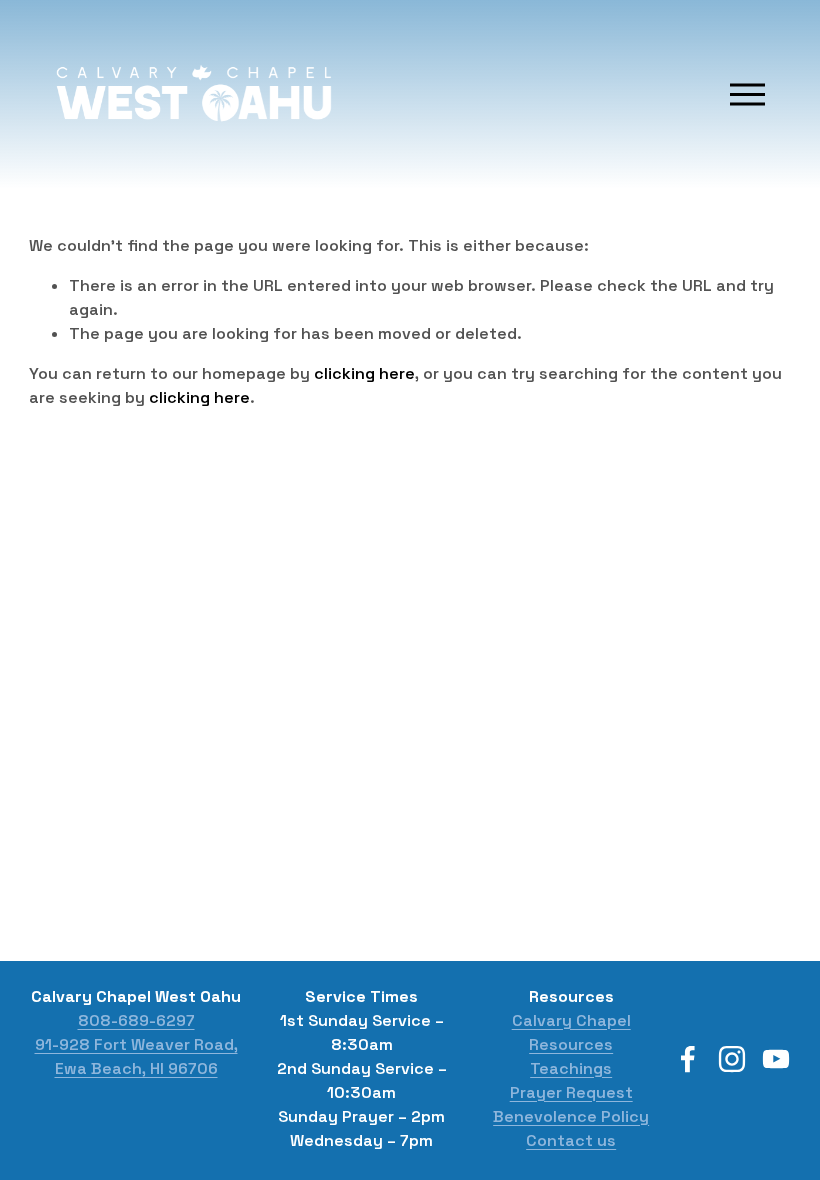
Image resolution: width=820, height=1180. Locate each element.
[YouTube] (776, 1059)
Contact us (571, 1140)
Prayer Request (571, 1092)
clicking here (364, 373)
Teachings (571, 1068)
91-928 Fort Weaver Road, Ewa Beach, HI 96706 (136, 1056)
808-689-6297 (136, 1020)
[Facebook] (688, 1059)
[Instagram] (732, 1059)
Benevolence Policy (571, 1116)
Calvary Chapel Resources (571, 1032)
